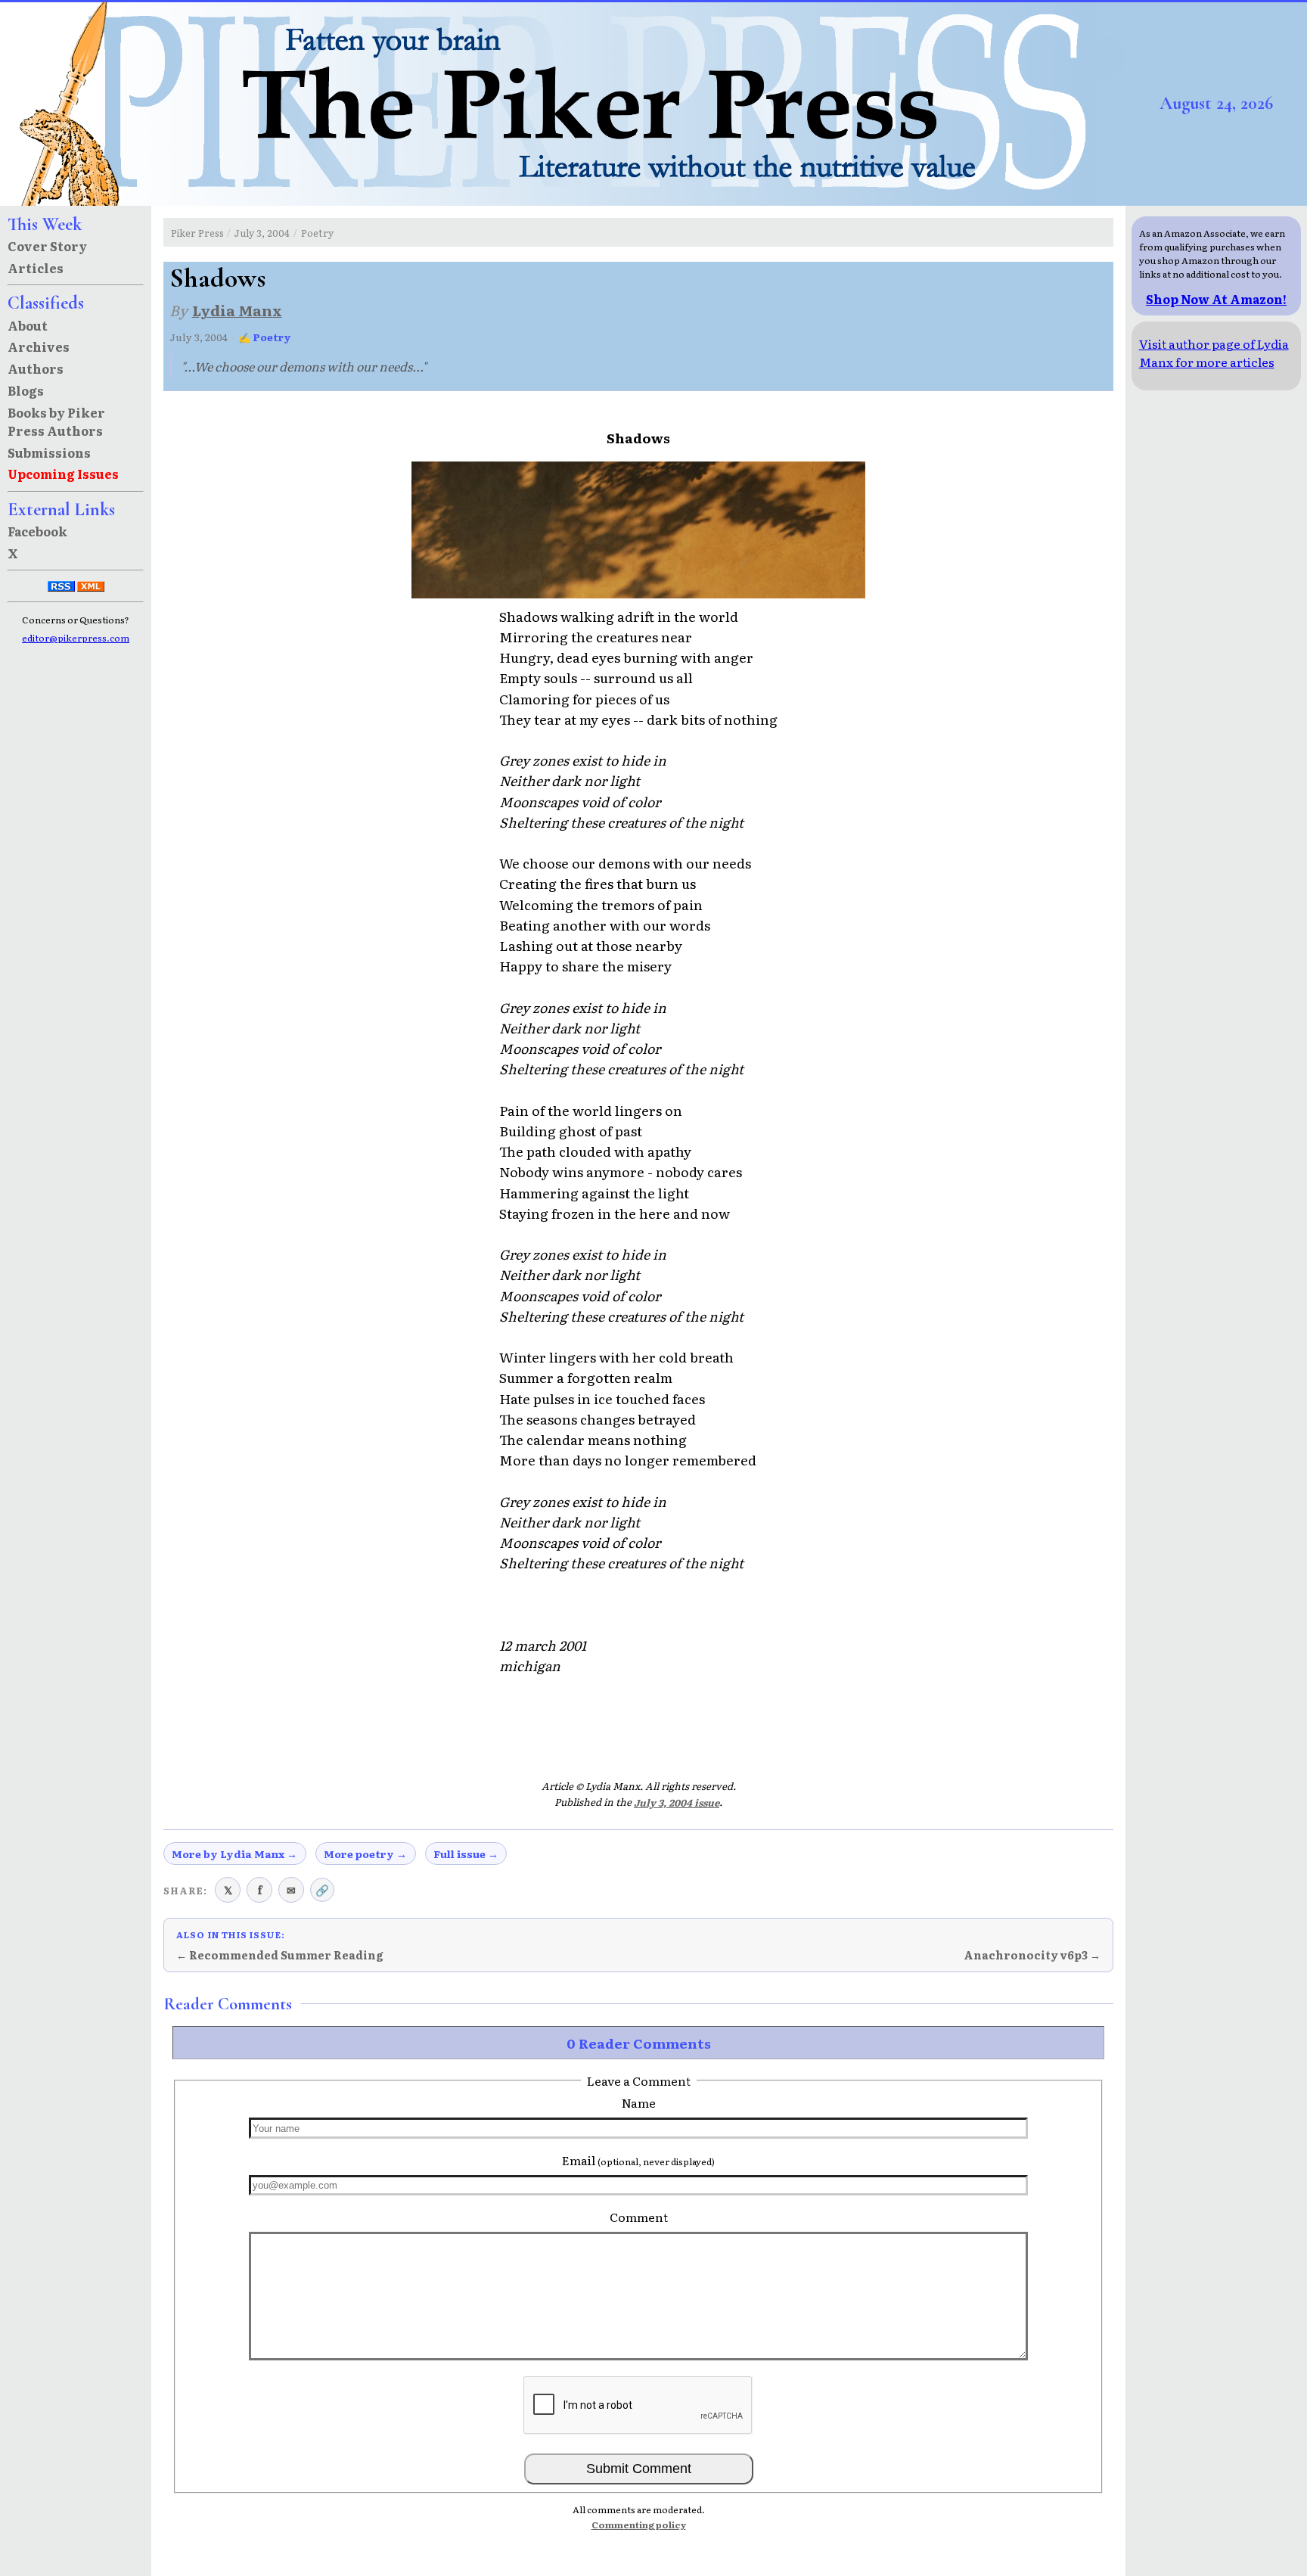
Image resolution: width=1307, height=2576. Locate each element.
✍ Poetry (265, 337)
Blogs (26, 390)
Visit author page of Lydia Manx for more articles (1214, 353)
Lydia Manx (237, 310)
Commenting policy (639, 2525)
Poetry (317, 233)
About (28, 325)
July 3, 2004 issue (677, 1802)
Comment (639, 2217)
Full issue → (466, 1854)
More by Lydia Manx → (234, 1854)
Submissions (49, 452)
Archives (39, 346)
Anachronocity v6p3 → (1032, 1955)
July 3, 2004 (262, 233)
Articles (36, 268)
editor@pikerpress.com (76, 638)
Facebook (37, 531)
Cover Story (47, 246)
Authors (36, 368)
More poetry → (365, 1854)
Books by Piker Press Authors (56, 421)
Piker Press (197, 233)
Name (639, 2102)
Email (638, 2160)
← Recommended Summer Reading (280, 1955)
